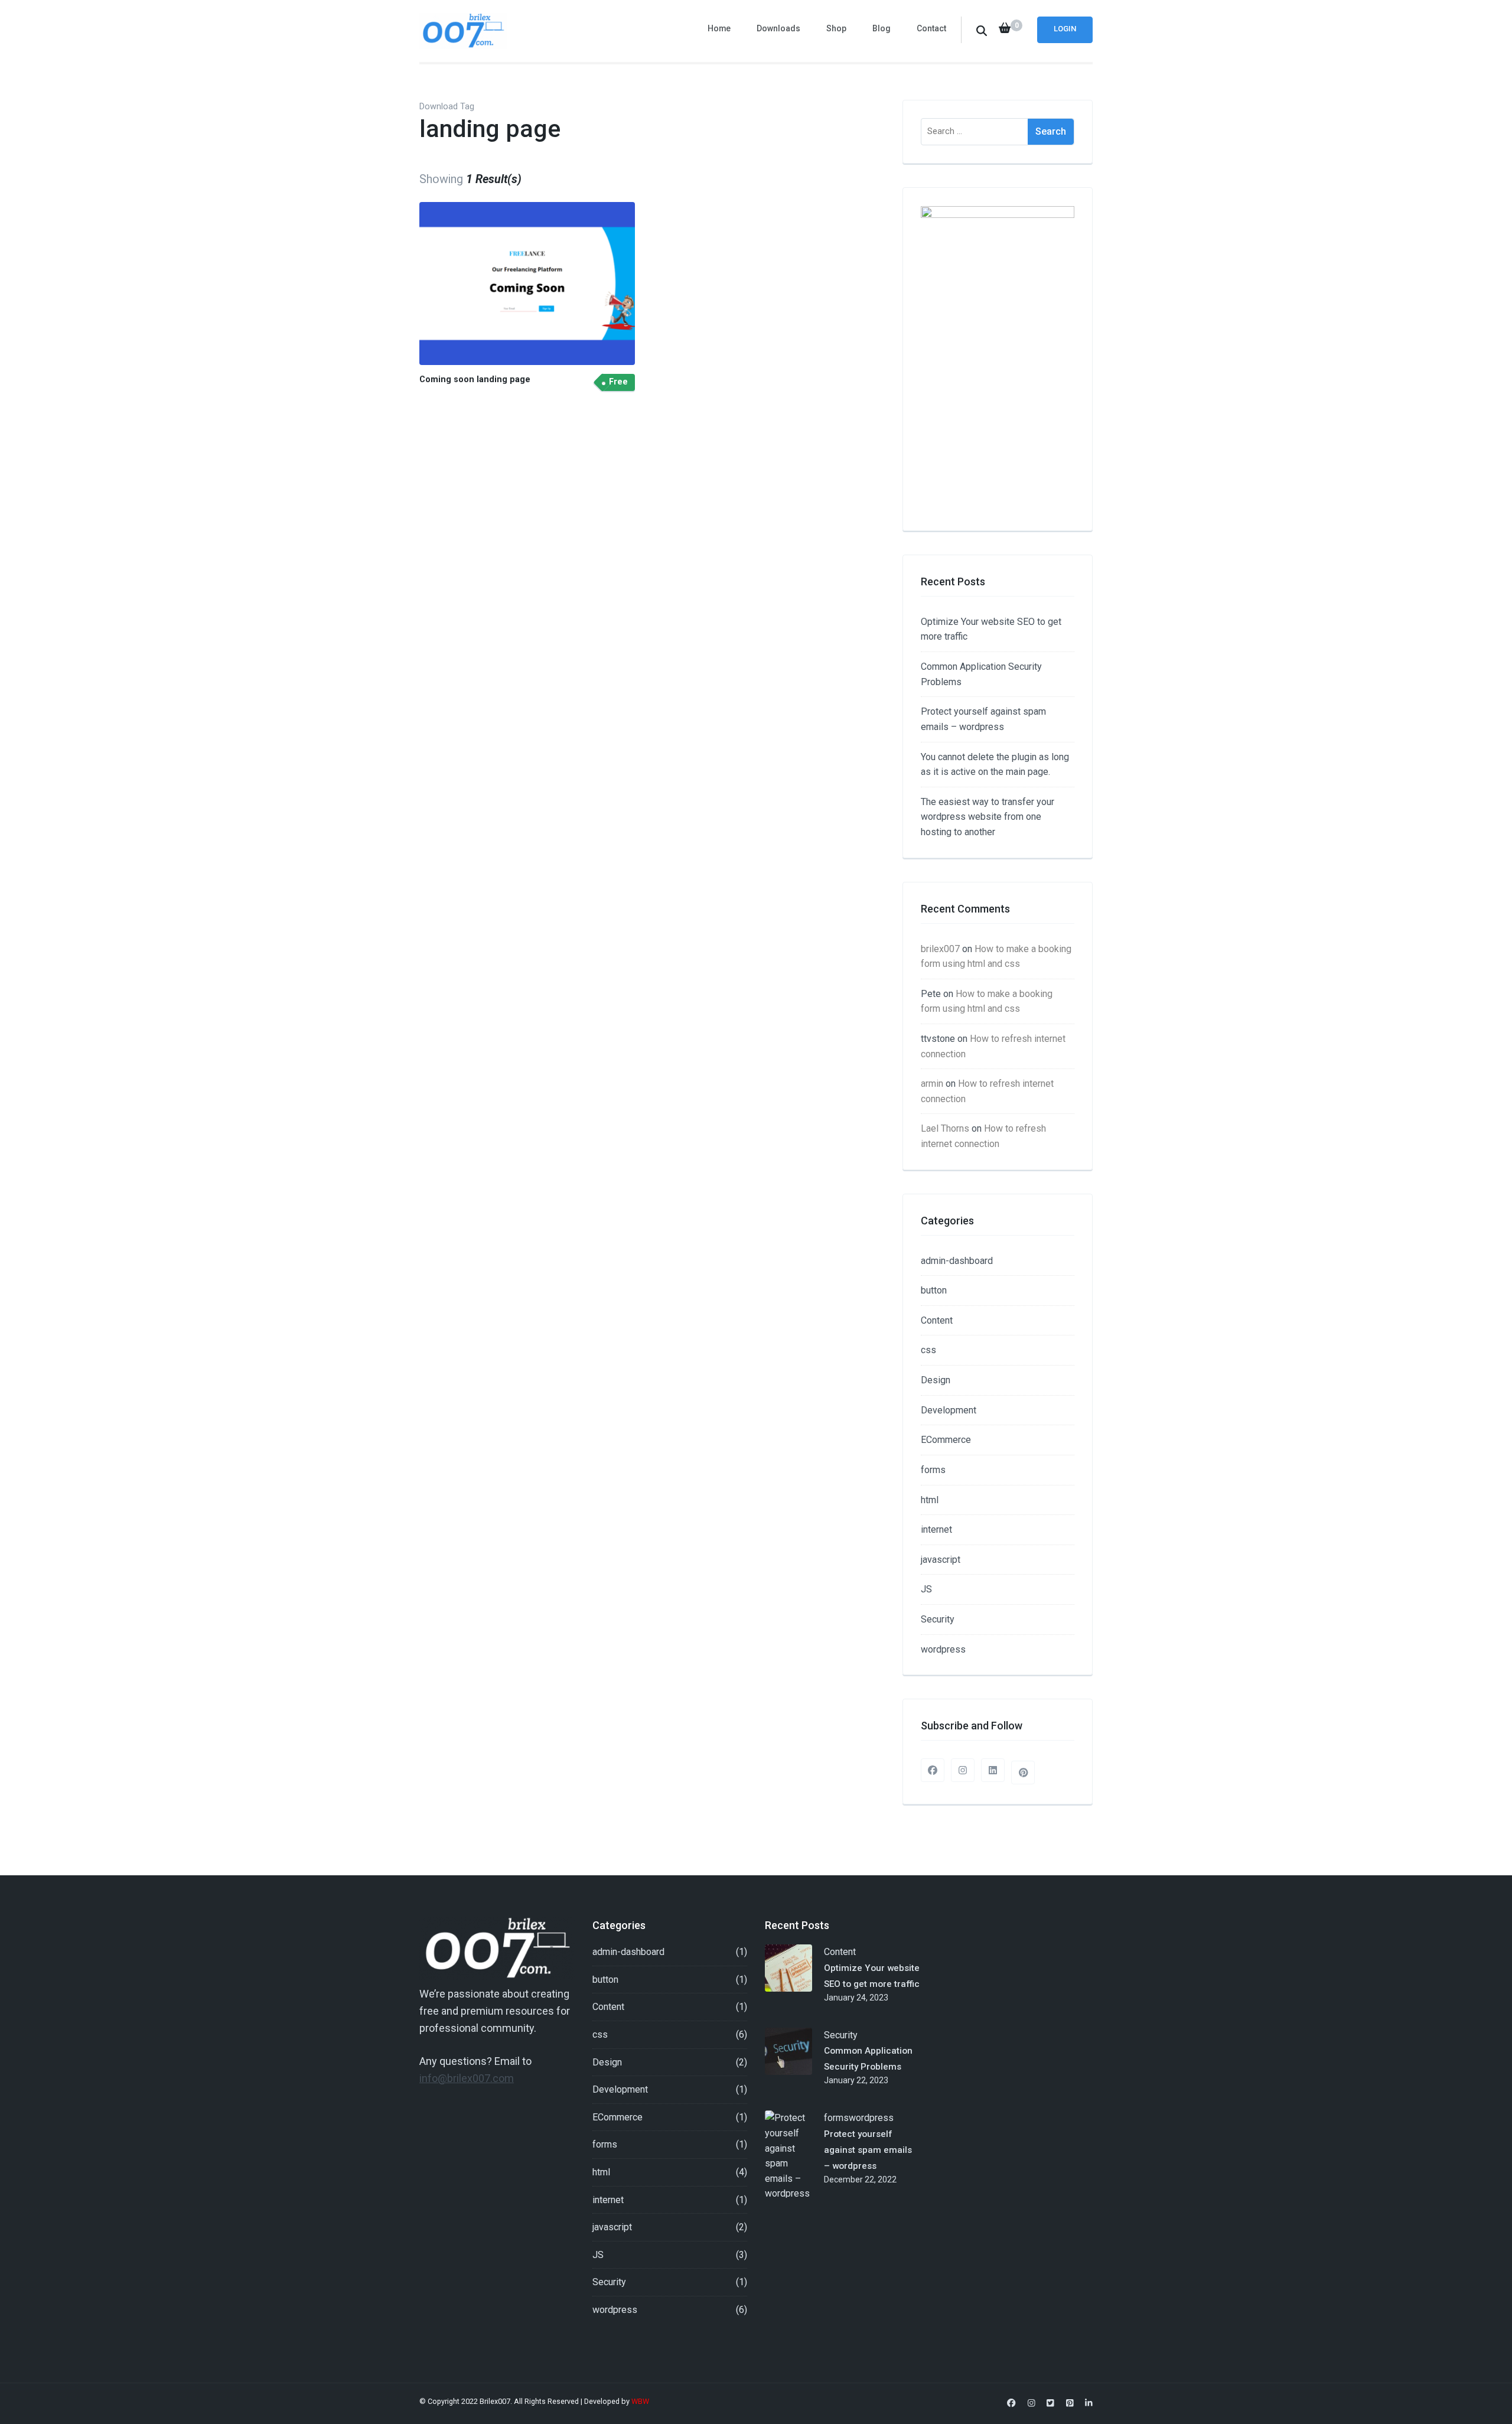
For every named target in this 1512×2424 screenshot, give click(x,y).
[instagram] (963, 1770)
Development (949, 1410)
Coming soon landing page (475, 379)
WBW (641, 2401)
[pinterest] (1023, 1773)
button (934, 1290)
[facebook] (933, 1770)
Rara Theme (780, 2401)
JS (926, 1589)
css (928, 1350)
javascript (941, 1560)
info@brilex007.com (467, 2078)
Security (938, 1619)
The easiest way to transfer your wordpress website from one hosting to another (988, 817)
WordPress (862, 2401)
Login (1065, 29)
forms (933, 1470)
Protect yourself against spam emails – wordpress (868, 2150)
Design (936, 1380)
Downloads (778, 28)
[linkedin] (993, 1770)
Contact (931, 28)
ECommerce (946, 1440)
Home (719, 28)
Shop (836, 28)
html (930, 1500)
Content (937, 1320)
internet (936, 1529)
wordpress (943, 1649)
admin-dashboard (957, 1261)
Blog (882, 28)
